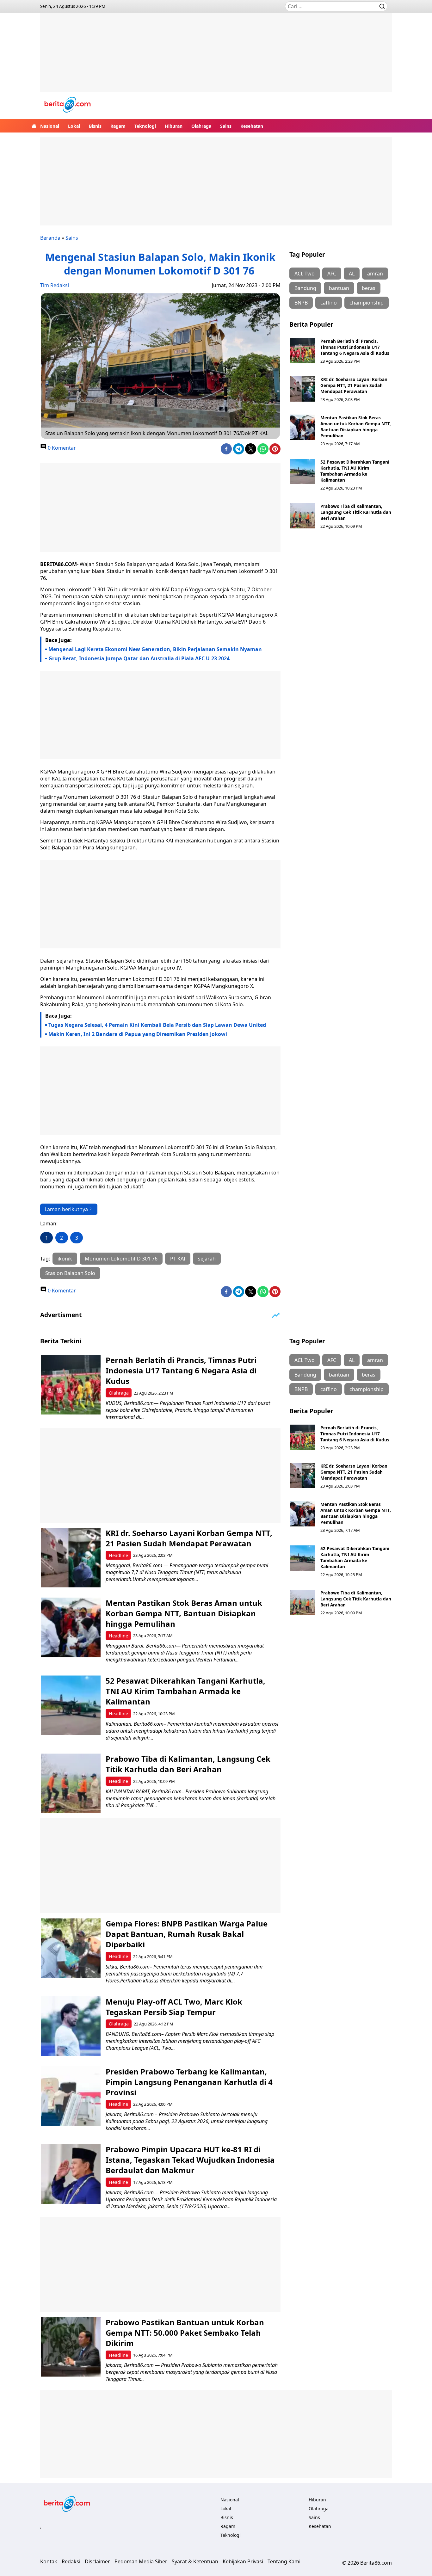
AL (352, 274)
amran (375, 274)
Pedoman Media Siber (141, 2561)
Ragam (118, 126)
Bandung (305, 288)
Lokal (74, 126)
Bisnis (95, 126)
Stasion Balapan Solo (70, 1273)
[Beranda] (34, 126)
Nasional (50, 126)
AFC (332, 274)
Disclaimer (97, 2561)
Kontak (49, 2561)
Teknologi (145, 126)
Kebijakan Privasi (243, 2561)
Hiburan (174, 126)
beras (369, 288)
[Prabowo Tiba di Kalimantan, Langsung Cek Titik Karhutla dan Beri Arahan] (303, 516)
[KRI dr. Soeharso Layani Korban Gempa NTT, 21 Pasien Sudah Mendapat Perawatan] (303, 389)
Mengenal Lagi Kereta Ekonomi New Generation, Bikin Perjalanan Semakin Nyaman (155, 649)
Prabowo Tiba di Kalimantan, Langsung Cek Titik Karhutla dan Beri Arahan (356, 512)
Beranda (50, 238)
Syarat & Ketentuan (195, 2561)
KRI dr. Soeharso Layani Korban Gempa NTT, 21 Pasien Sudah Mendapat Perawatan (354, 385)
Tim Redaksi (55, 285)
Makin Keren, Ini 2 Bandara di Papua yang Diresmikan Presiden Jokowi (138, 1034)
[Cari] (382, 6)
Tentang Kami (284, 2561)
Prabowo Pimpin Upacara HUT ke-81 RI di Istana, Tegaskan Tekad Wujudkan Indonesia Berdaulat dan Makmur (190, 2160)
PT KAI (178, 1259)
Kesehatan (252, 126)
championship (367, 303)
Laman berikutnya (66, 1209)
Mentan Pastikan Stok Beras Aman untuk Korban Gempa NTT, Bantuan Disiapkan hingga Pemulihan (356, 427)
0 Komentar (61, 448)
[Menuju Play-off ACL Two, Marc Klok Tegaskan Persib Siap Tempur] (71, 2026)
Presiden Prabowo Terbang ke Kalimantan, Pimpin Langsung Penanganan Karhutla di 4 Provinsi (189, 2082)
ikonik (65, 1259)
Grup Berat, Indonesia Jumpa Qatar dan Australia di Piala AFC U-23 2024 (139, 658)
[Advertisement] (216, 57)
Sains (226, 126)
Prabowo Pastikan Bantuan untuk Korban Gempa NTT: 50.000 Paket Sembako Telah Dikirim (185, 2333)
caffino (329, 303)
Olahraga (201, 126)
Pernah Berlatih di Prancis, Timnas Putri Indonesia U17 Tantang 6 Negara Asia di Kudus (355, 347)
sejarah (207, 1259)
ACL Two (305, 274)
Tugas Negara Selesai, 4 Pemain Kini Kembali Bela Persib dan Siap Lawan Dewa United (157, 1025)
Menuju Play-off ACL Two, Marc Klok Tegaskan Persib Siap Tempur (174, 2007)
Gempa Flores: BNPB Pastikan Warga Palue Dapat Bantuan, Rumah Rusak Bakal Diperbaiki (187, 1934)
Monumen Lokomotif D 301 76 (121, 1259)
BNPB (301, 303)
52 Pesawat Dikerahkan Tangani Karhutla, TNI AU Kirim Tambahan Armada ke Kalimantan (355, 471)
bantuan (339, 288)
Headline (118, 1555)
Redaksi (71, 2561)
